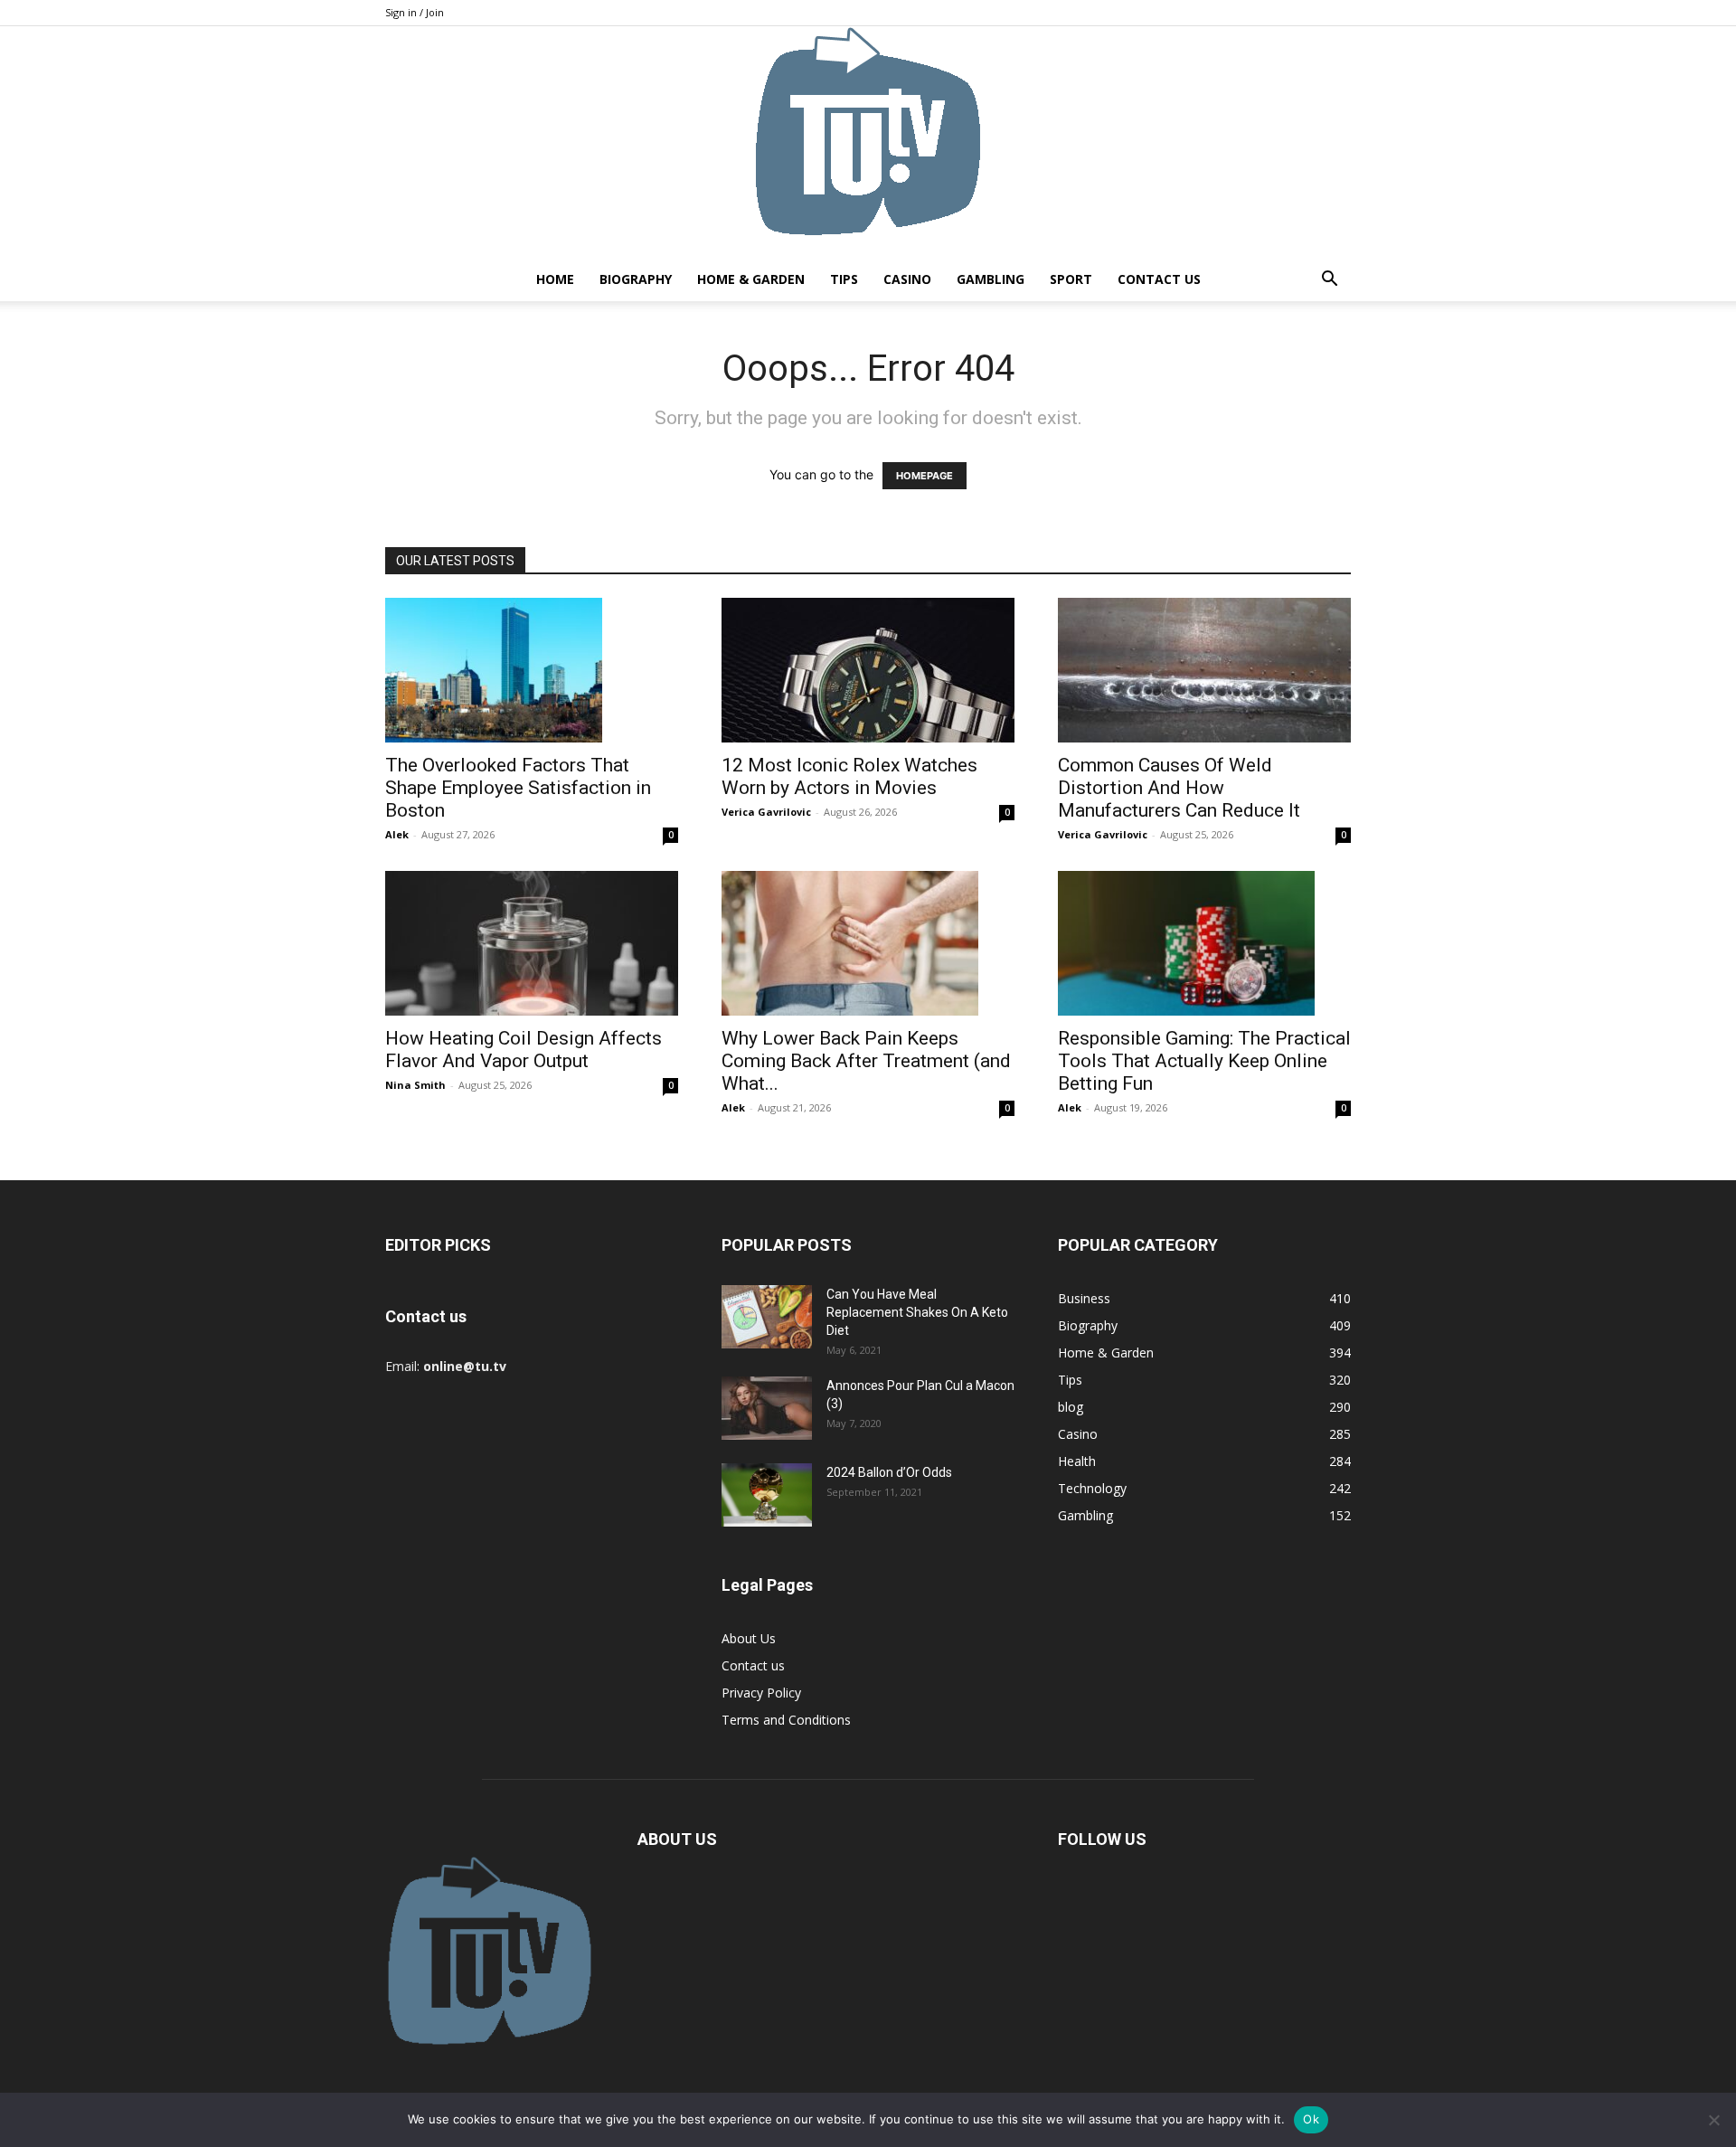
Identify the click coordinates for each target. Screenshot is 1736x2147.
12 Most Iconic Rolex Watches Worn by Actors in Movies (849, 776)
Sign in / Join (415, 12)
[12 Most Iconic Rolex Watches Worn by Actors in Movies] (868, 670)
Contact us (1159, 279)
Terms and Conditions (786, 1720)
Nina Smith (415, 1085)
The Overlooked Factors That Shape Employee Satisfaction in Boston (518, 788)
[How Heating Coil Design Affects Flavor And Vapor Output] (532, 943)
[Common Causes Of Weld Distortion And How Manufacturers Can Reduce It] (1204, 670)
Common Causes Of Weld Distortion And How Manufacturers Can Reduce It (1179, 788)
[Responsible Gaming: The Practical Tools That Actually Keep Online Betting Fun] (1204, 943)
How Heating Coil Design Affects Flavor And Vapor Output (524, 1050)
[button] (1329, 281)
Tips (844, 279)
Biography (636, 279)
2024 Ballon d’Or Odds (889, 1472)
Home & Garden (751, 279)
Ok (1311, 2119)
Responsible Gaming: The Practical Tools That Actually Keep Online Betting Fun (1204, 1061)
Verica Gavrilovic (766, 812)
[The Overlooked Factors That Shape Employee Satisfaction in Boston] (532, 670)
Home (555, 279)
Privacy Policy (761, 1693)
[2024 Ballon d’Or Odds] (767, 1495)
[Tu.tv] (868, 142)
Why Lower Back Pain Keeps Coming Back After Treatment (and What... (866, 1061)
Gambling (991, 279)
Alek (397, 834)
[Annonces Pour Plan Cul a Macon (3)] (767, 1408)
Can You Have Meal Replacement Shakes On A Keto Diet (917, 1312)
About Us (749, 1638)
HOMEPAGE (925, 476)
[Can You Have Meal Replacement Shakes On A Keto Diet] (767, 1317)
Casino (907, 279)
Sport (1071, 279)
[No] (1713, 2120)
